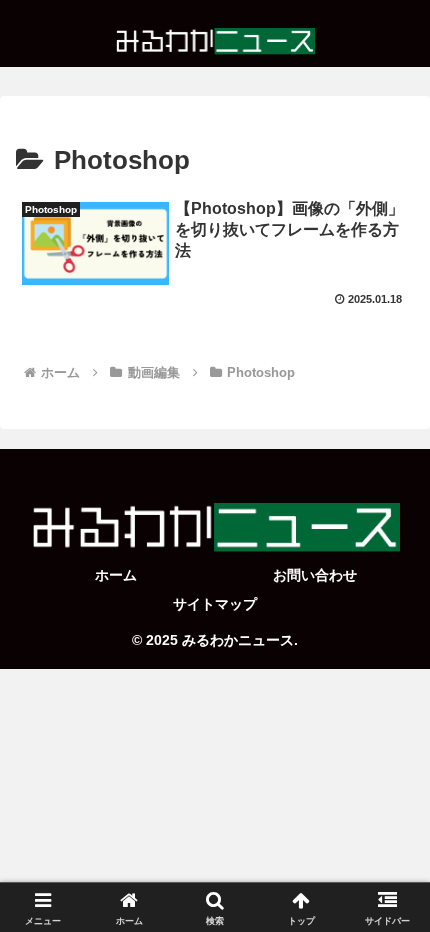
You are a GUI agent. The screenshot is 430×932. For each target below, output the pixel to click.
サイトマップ (215, 604)
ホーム (116, 575)
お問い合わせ (315, 575)
